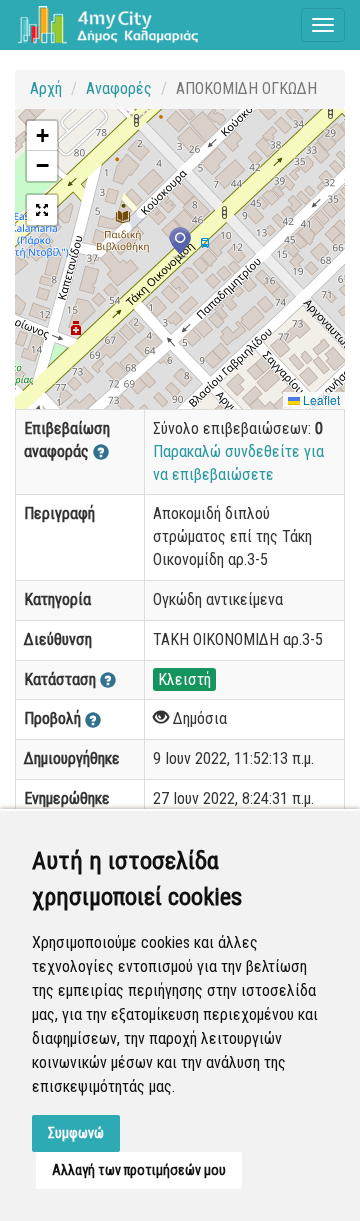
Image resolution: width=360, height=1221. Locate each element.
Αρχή (46, 88)
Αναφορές (119, 88)
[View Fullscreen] (42, 210)
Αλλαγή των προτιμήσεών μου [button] (139, 1170)
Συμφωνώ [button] (76, 1133)
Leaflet (320, 399)
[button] (180, 243)
